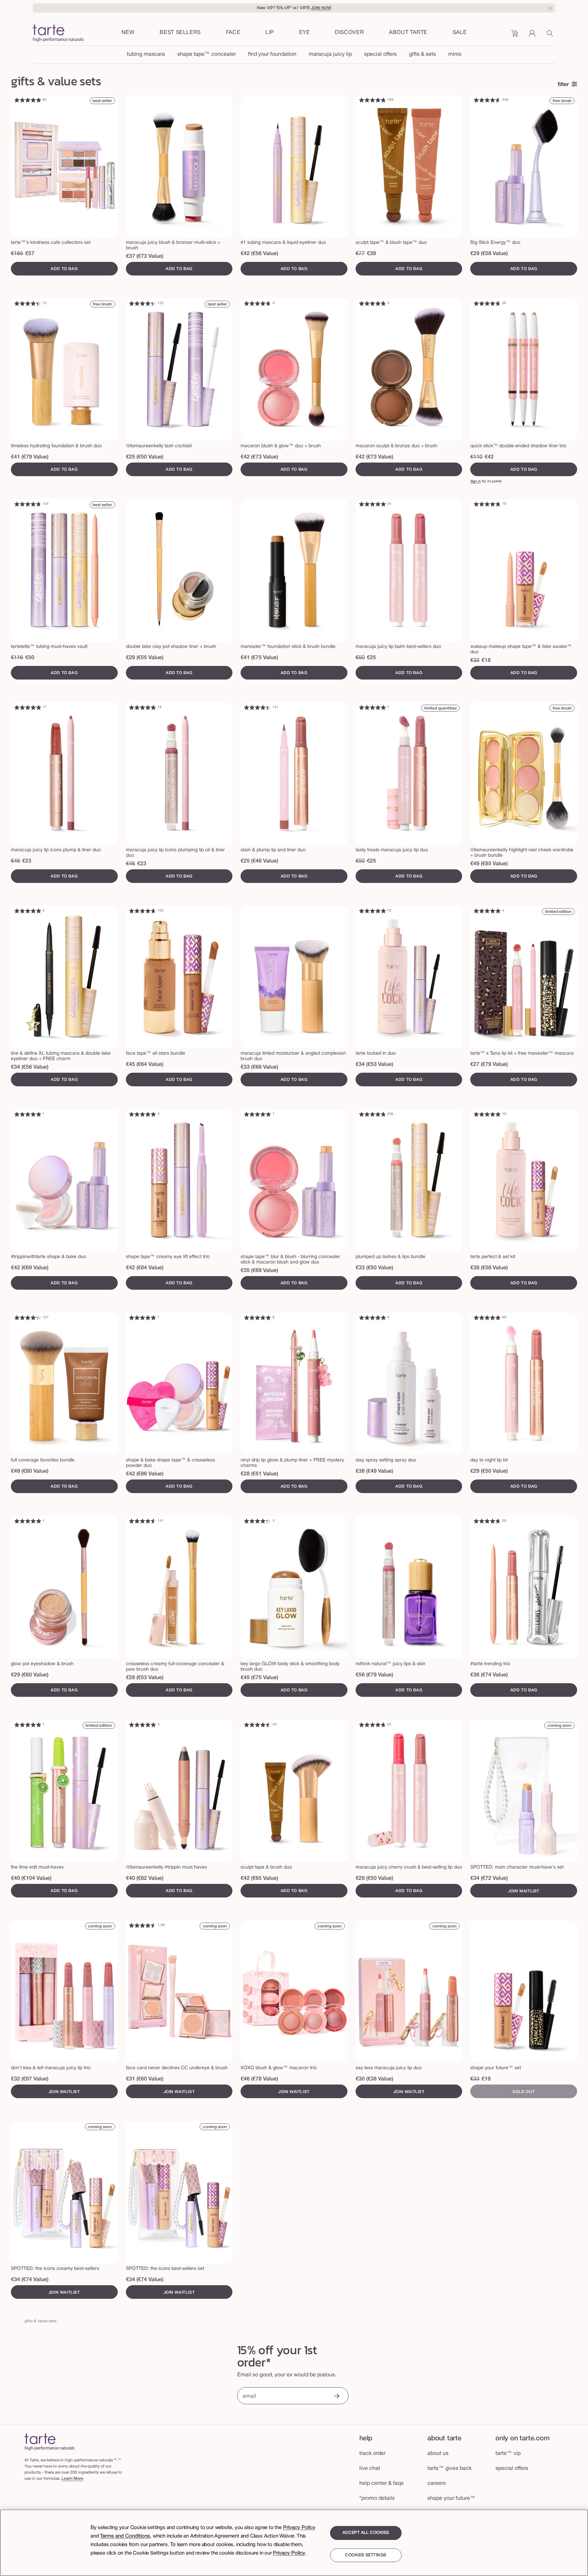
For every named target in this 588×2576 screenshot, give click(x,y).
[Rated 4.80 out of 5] (372, 100)
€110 (476, 457)
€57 (30, 254)
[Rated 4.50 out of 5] (258, 1725)
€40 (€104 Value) (31, 1878)
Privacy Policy (299, 2528)
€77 (360, 254)
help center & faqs (381, 2483)
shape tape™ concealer (207, 54)
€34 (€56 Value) (30, 1067)
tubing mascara (146, 54)
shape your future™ (451, 2498)
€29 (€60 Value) (30, 1675)
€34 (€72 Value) (489, 1878)
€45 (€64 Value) (145, 1065)
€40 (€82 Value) (145, 1878)
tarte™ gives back (450, 2469)
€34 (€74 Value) (30, 2280)
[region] (294, 2543)
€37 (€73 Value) (145, 256)
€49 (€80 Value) (30, 1471)
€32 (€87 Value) (30, 2079)
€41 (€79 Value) (30, 457)
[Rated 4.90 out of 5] (28, 100)
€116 (17, 658)
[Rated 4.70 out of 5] (258, 303)
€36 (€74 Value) (489, 1675)
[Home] (50, 2442)
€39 (371, 254)
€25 (371, 658)
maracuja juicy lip (330, 54)
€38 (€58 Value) (489, 1268)
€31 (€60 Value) (145, 2079)
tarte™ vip (508, 2454)
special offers (380, 54)
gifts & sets (422, 54)
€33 (475, 2079)
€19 (486, 2079)
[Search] (551, 36)
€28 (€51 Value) (259, 1474)
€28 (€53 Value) (145, 1678)
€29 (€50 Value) (489, 1471)
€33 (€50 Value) (374, 1268)
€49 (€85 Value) (489, 864)
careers (437, 2483)
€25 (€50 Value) (145, 457)
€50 (30, 658)
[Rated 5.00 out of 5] (28, 707)
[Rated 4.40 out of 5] (28, 303)
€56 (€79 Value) (374, 1675)
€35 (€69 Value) (259, 1271)
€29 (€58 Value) (489, 254)
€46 (15, 861)
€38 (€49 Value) (374, 1471)
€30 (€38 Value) (374, 2079)
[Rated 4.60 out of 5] (487, 100)
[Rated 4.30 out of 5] (28, 1318)
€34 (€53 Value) (374, 1065)
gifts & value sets (40, 2321)
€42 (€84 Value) (145, 1268)
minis (455, 54)
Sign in (476, 481)
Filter (563, 85)
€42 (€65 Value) (259, 1878)
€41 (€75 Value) (259, 658)
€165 (17, 254)
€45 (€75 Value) (259, 1678)
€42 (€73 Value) (259, 457)
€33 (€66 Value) (259, 1067)
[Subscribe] (336, 2397)
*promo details (377, 2498)
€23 (27, 861)
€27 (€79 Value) (489, 1065)
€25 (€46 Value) (259, 861)
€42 (489, 457)
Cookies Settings (366, 2555)
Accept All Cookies (366, 2533)
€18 (486, 660)
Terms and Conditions (125, 2536)
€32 (475, 660)
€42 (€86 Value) (145, 1474)
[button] (233, 33)
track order (372, 2454)
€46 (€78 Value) (259, 2079)
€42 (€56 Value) (259, 254)
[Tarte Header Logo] (59, 34)
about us (438, 2454)
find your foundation (272, 54)
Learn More (72, 2479)
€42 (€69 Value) (30, 1268)
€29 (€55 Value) (145, 658)
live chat (370, 2469)
